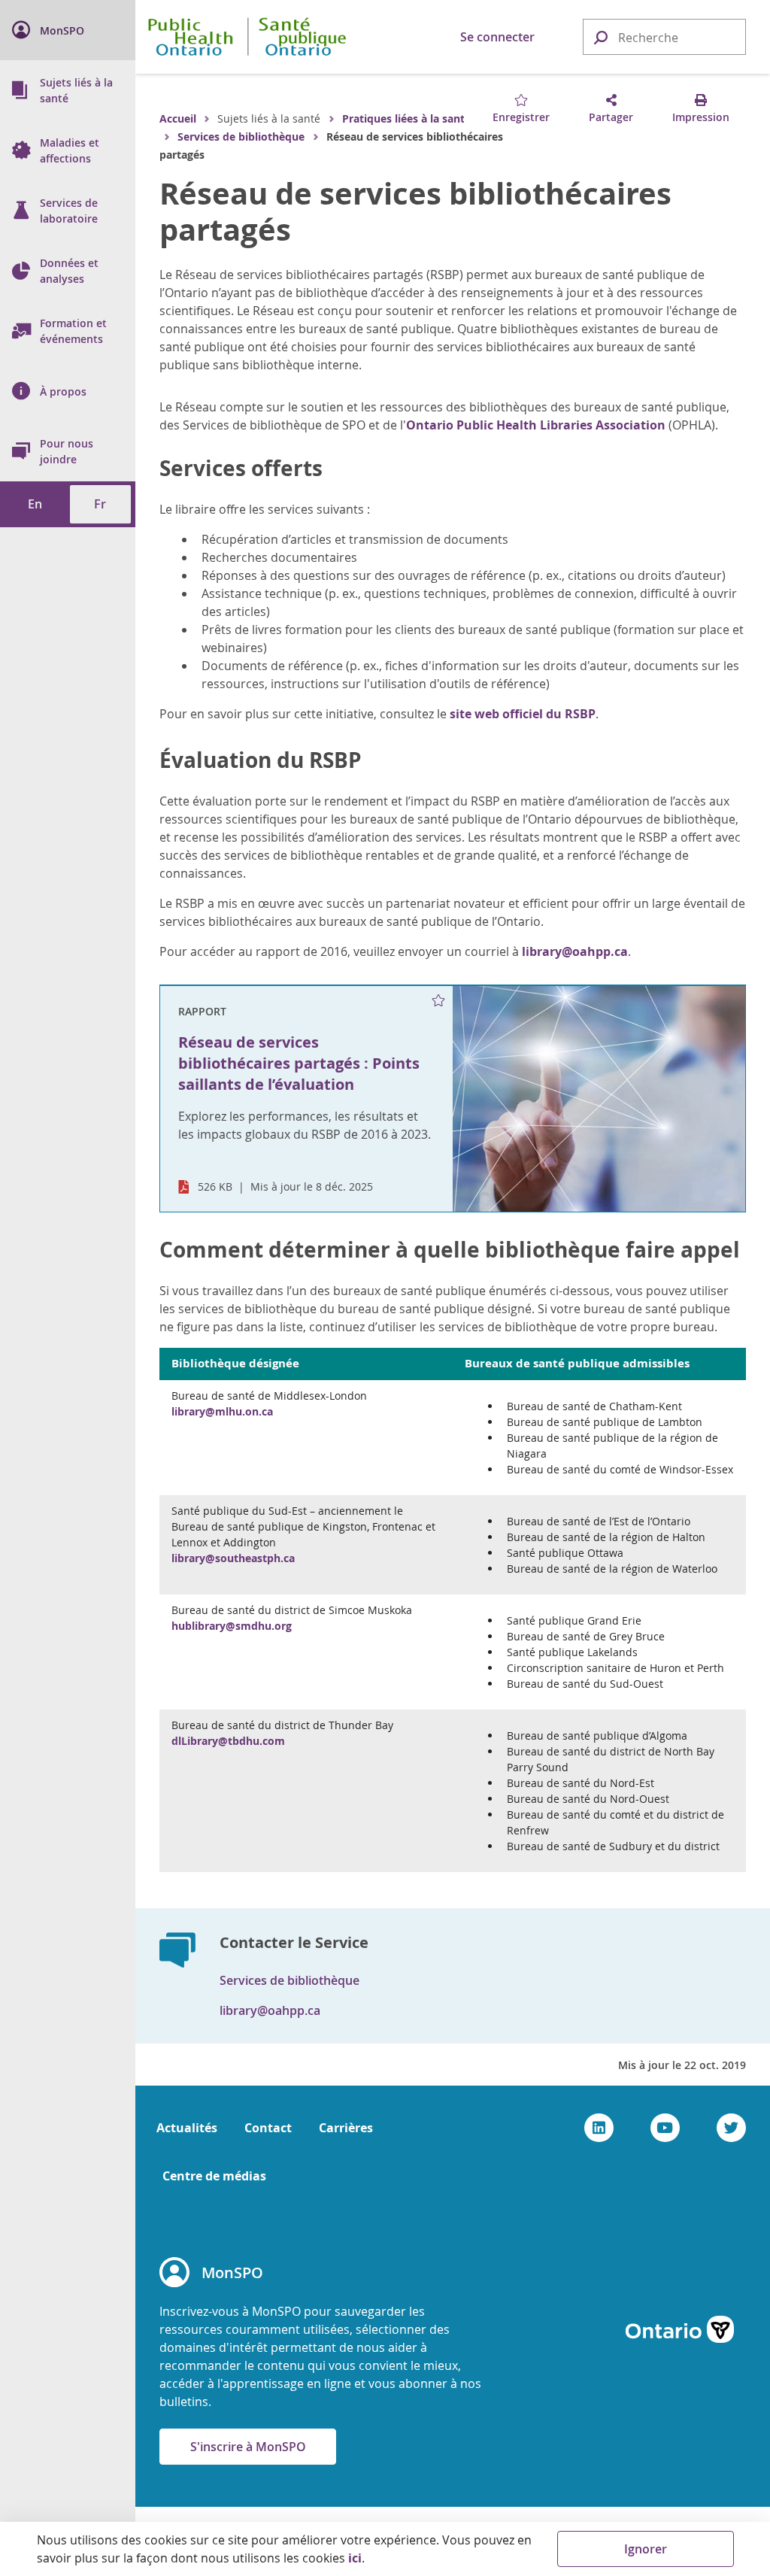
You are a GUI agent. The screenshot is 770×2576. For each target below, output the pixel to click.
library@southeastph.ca (233, 1558)
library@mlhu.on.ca (222, 1411)
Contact (268, 2128)
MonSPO (232, 2273)
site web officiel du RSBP (523, 714)
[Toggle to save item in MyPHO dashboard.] (439, 1000)
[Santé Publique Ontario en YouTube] (665, 2128)
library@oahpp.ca (575, 951)
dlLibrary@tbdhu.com (228, 1741)
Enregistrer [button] (521, 117)
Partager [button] (611, 117)
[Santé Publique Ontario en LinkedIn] (599, 2128)
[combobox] (664, 38)
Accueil (178, 118)
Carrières (346, 2128)
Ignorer (646, 2549)
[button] (600, 36)
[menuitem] (68, 30)
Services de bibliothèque (241, 137)
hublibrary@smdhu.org (232, 1626)
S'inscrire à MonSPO (248, 2447)
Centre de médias (214, 2176)
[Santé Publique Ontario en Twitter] (731, 2128)
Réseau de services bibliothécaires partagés (415, 211)
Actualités (187, 2128)
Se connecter (497, 37)
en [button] (35, 504)
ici (355, 2558)
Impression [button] (701, 117)
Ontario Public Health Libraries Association (536, 425)
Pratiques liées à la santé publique (431, 118)
